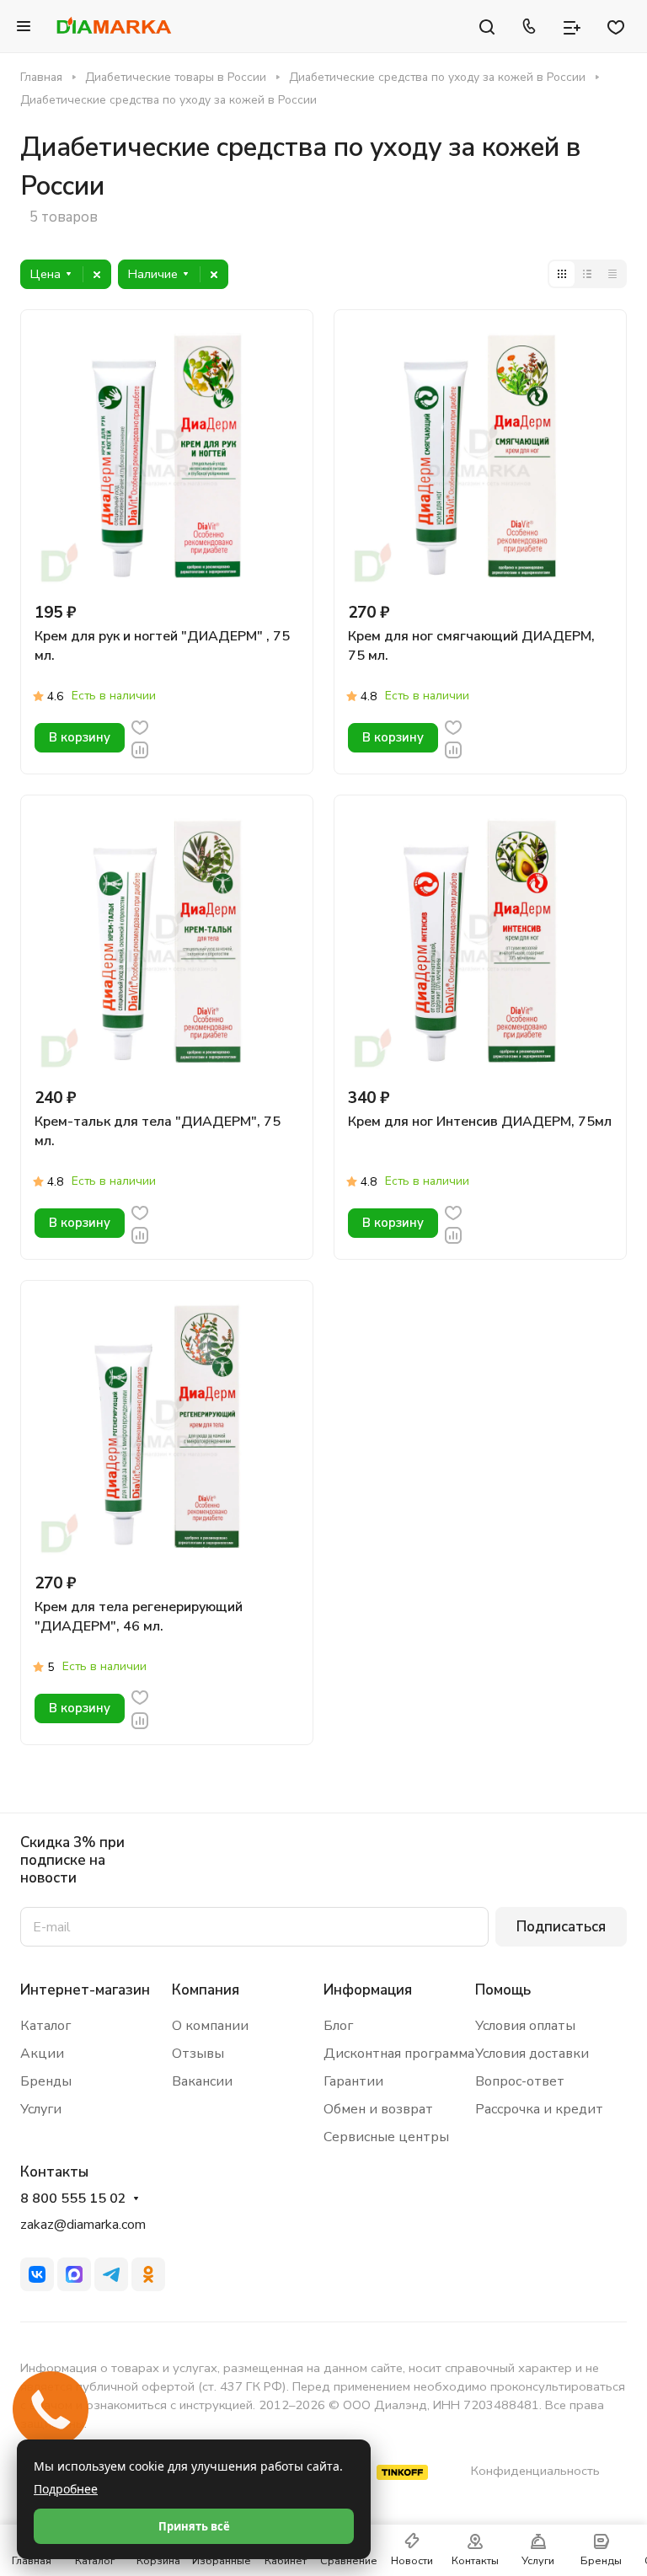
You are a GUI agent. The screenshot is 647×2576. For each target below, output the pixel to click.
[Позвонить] (529, 26)
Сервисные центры (386, 2137)
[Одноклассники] (148, 2274)
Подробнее (66, 2489)
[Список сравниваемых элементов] (572, 26)
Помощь (503, 1990)
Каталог (45, 2026)
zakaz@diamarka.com (83, 2225)
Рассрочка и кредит (539, 2109)
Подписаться (561, 1927)
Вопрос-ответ (520, 2081)
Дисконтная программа (399, 2054)
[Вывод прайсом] (612, 274)
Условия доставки (532, 2054)
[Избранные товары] (616, 26)
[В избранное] (140, 726)
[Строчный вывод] (587, 274)
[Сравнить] (140, 749)
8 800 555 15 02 (73, 2199)
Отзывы (198, 2054)
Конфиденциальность (535, 2471)
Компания (206, 1990)
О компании (210, 2026)
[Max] (74, 2274)
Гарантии (353, 2081)
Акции (42, 2054)
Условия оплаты (525, 2026)
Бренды (46, 2081)
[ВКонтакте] (37, 2274)
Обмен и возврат (378, 2109)
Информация (368, 1990)
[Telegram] (111, 2274)
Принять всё (194, 2526)
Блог (338, 2026)
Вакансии (202, 2081)
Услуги (41, 2109)
